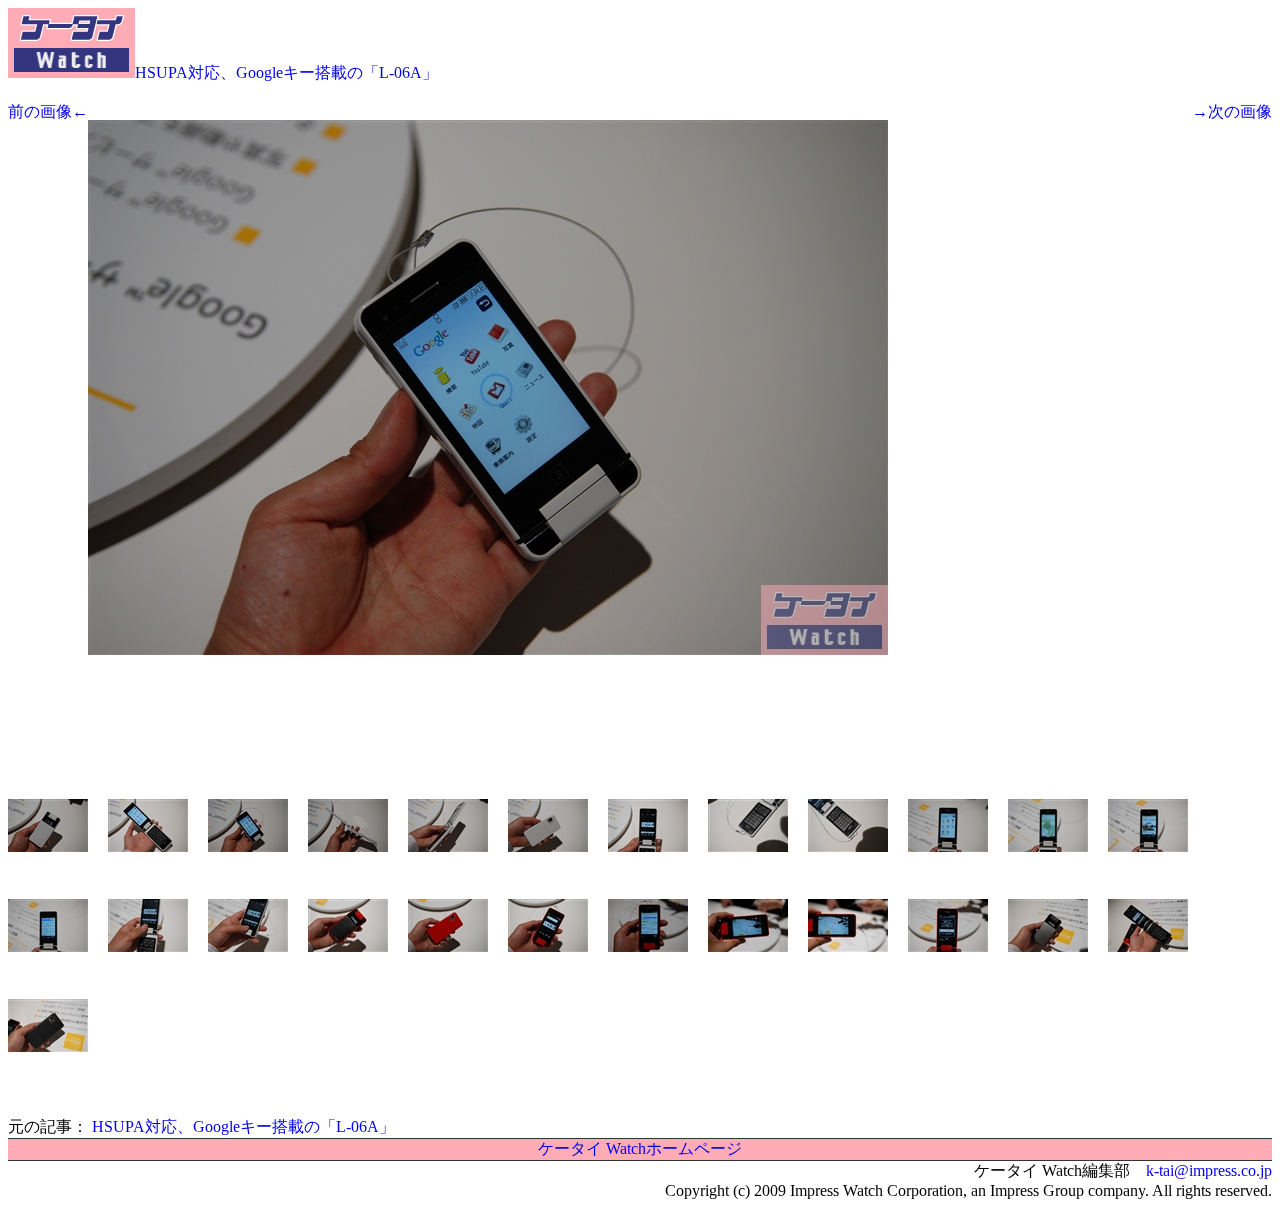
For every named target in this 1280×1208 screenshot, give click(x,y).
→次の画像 (1232, 111)
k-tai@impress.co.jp (1209, 1170)
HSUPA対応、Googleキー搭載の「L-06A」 (286, 72)
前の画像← (48, 111)
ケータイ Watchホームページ (640, 1148)
